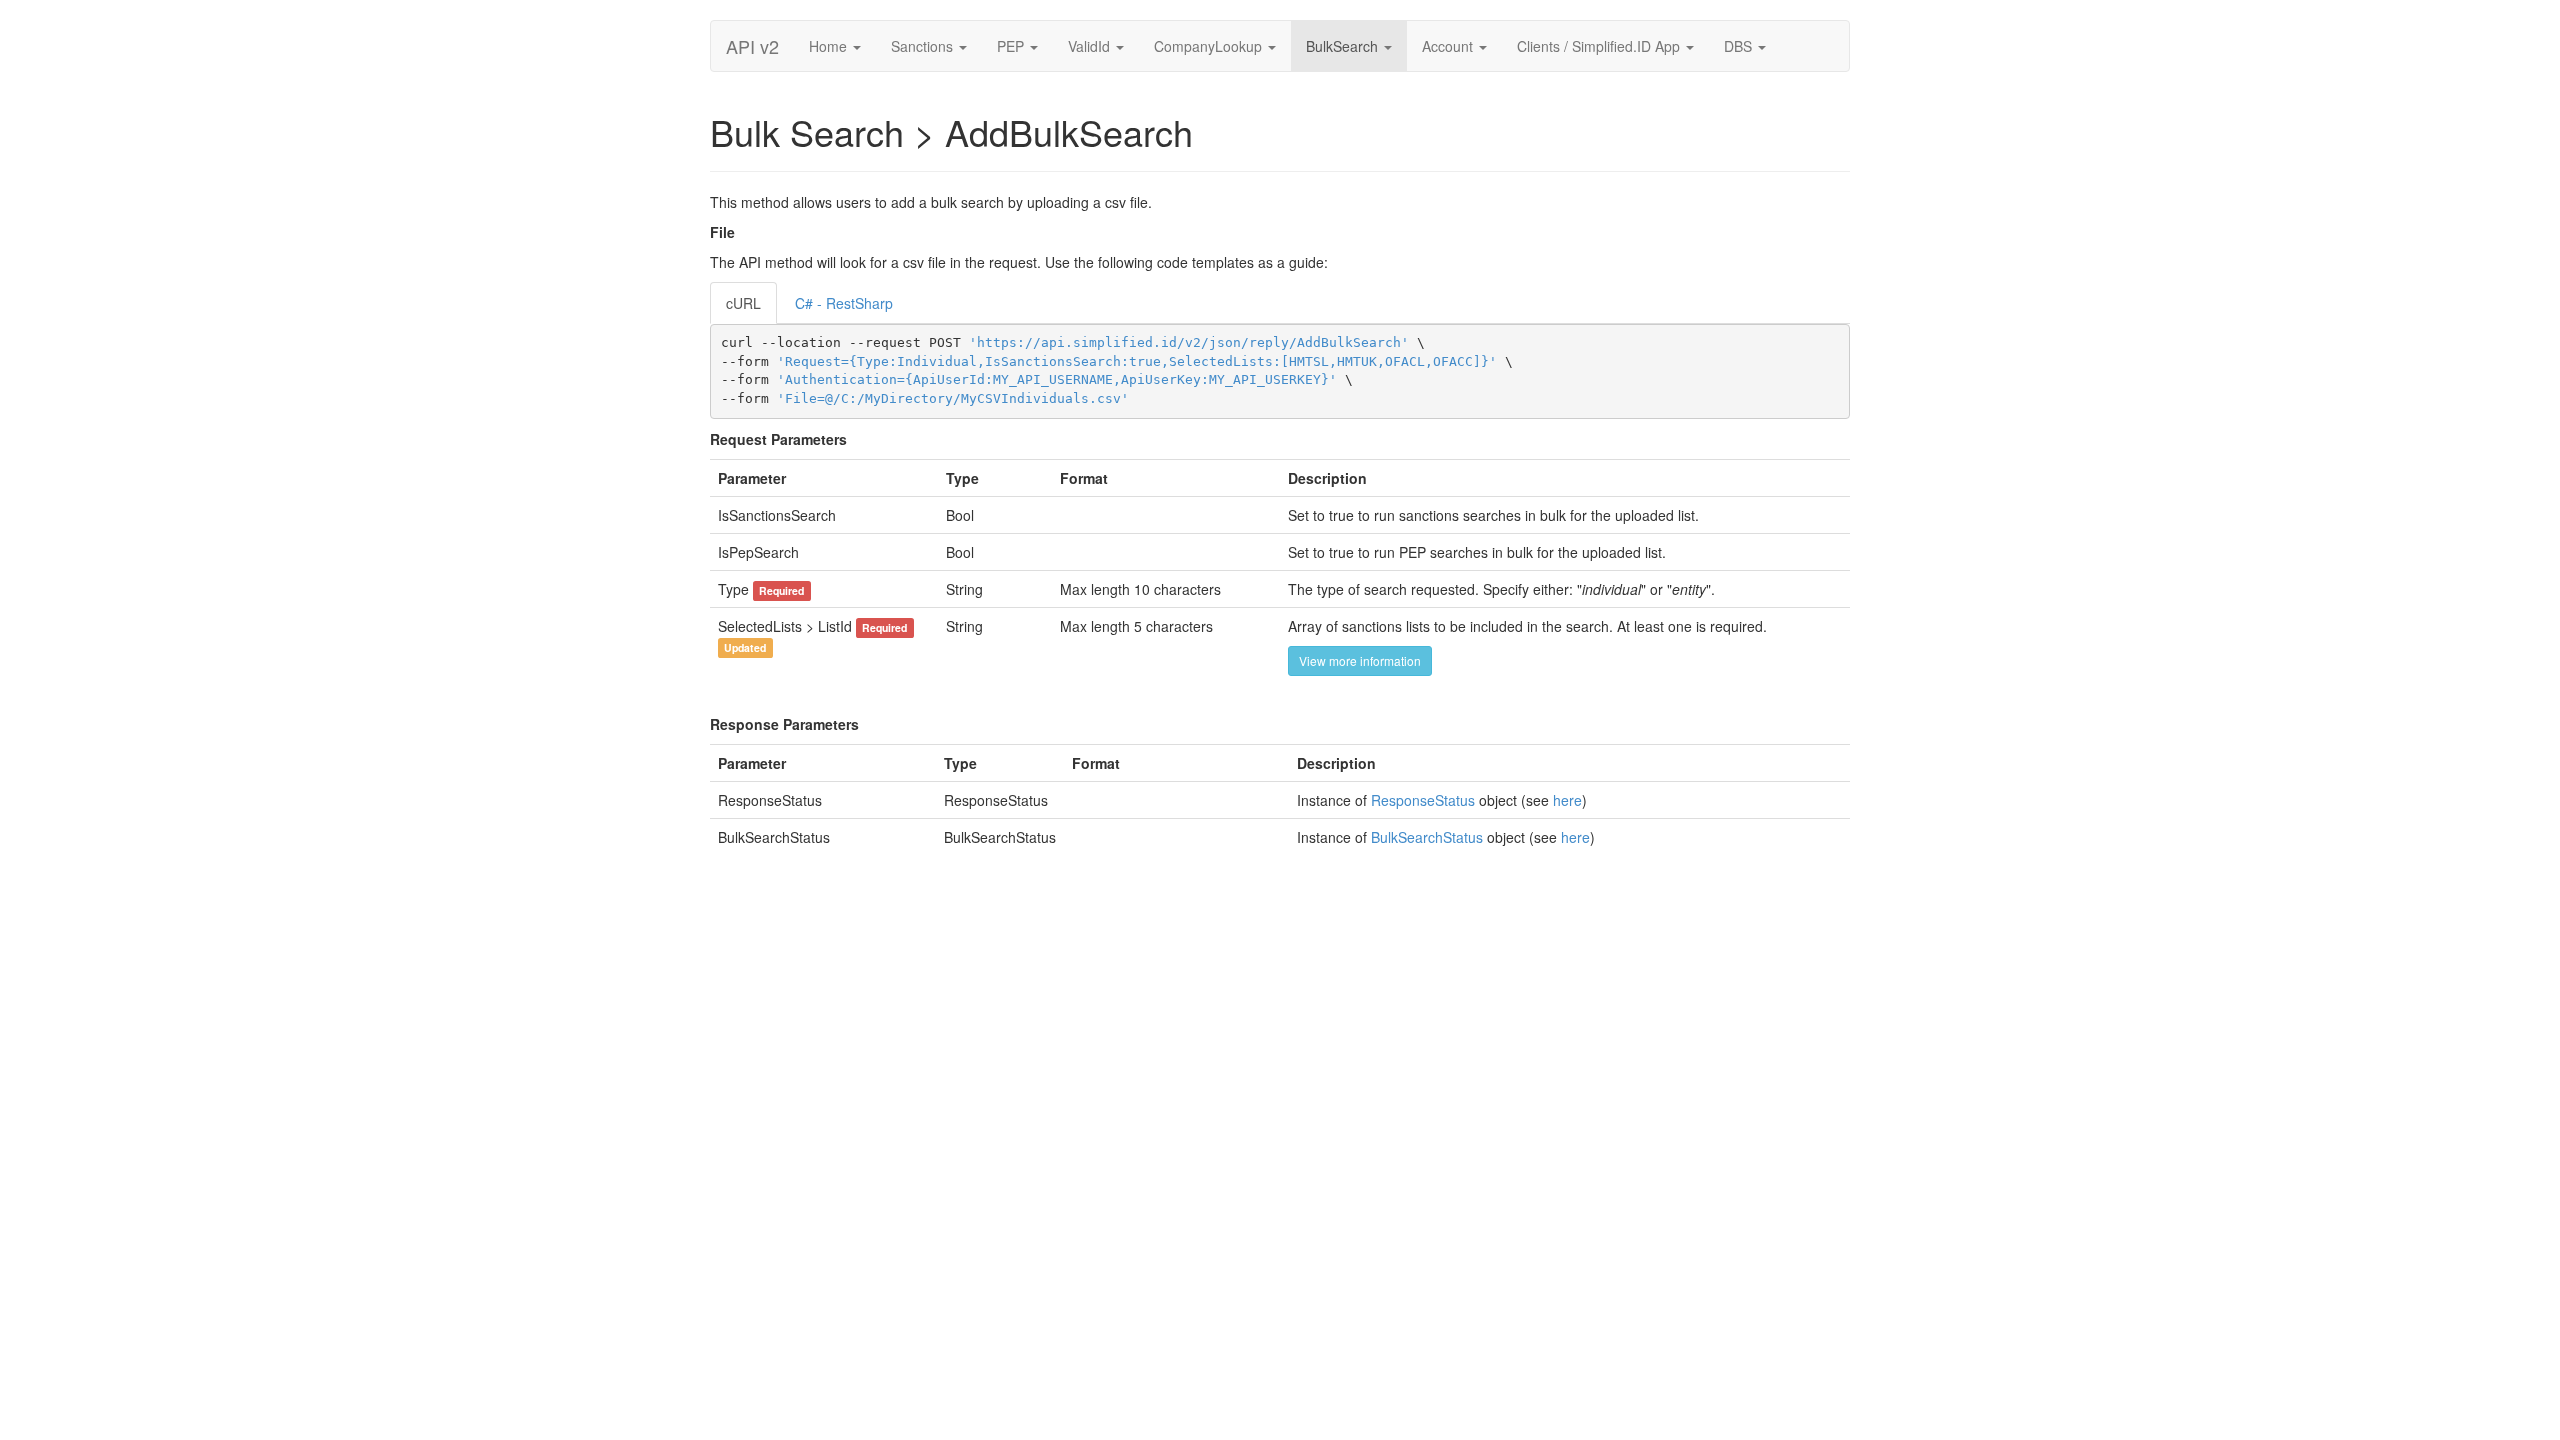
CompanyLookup (1210, 46)
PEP (1012, 46)
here (1567, 800)
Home (830, 46)
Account (1449, 46)
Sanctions (924, 46)
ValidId (1091, 46)
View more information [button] (1360, 660)
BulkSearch (1344, 46)
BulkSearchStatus (1427, 837)
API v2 (752, 46)
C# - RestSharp (844, 303)
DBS (1740, 46)
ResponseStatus (1423, 800)
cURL (743, 303)
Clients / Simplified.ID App (1600, 46)
